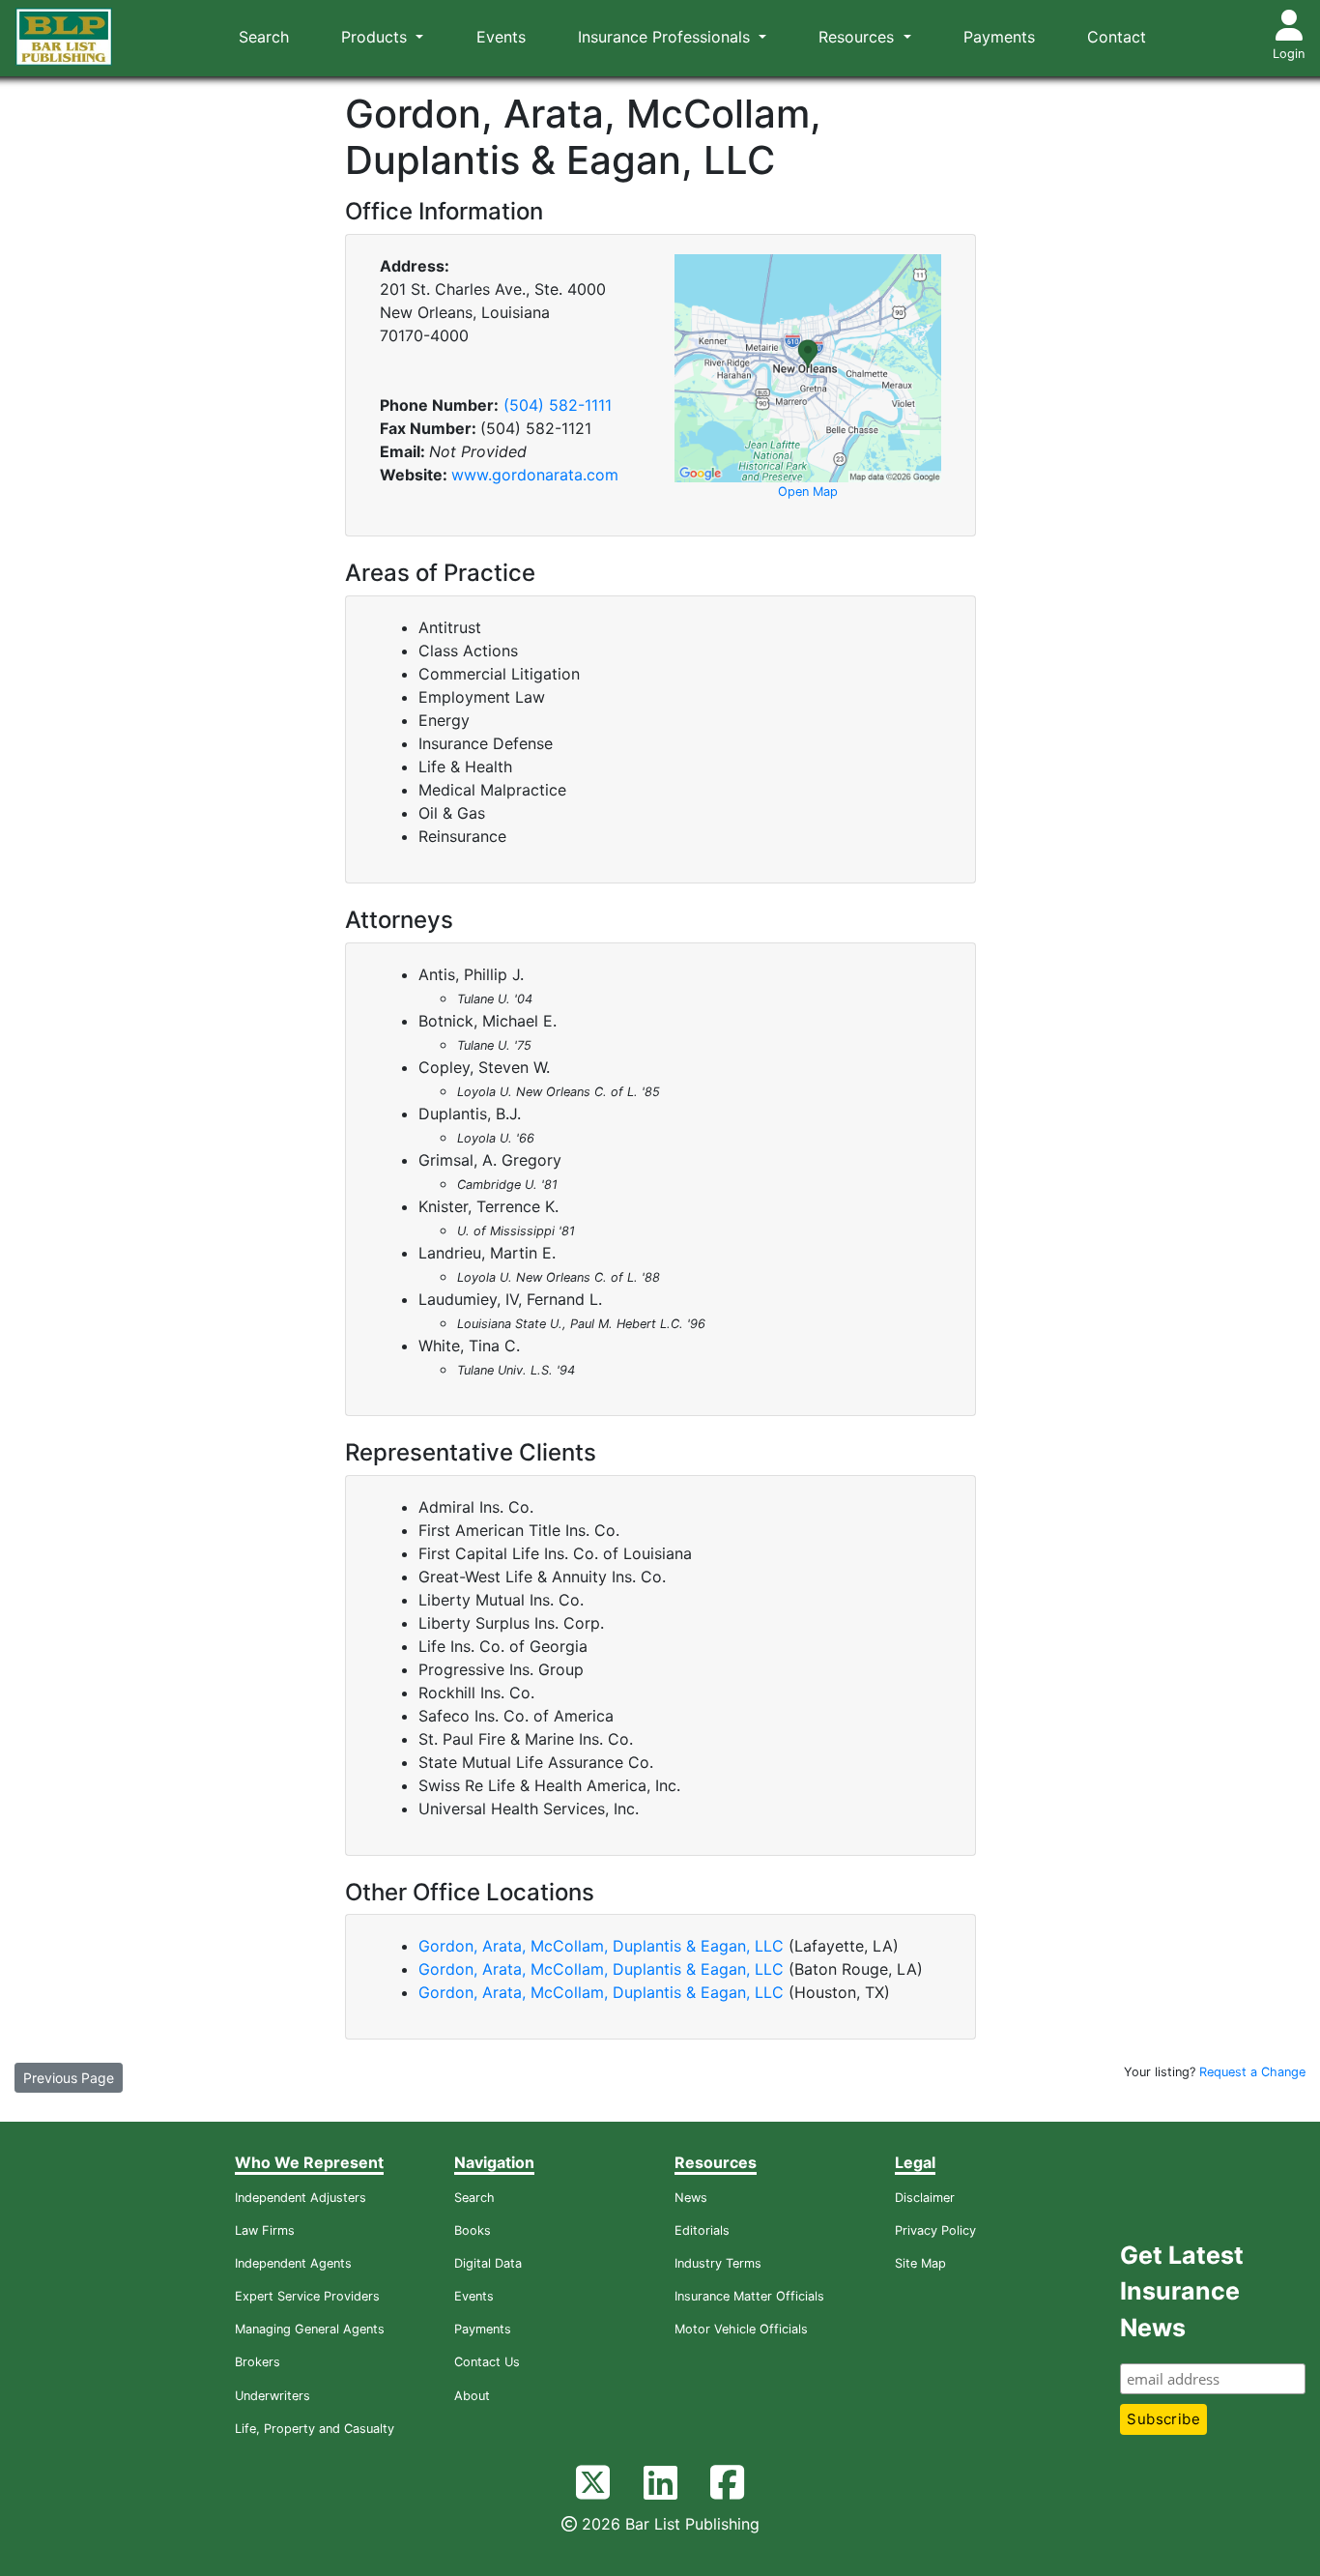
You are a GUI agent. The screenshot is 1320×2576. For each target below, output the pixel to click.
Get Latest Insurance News (1182, 2291)
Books (473, 2230)
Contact (1117, 37)
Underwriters (273, 2396)
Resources (859, 37)
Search (264, 37)
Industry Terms (718, 2263)
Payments (999, 37)
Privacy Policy (935, 2230)
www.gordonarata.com (535, 475)
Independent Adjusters (301, 2198)
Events (501, 37)
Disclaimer (925, 2198)
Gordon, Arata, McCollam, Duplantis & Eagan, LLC (601, 1946)
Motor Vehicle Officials (741, 2329)
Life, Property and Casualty (315, 2429)
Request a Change (1252, 2072)
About (472, 2396)
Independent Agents (293, 2263)
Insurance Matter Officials (749, 2296)
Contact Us (487, 2362)
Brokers (258, 2362)
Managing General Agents (310, 2329)
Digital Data (488, 2263)
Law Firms (265, 2230)
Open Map (808, 492)
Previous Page (69, 2078)
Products (376, 37)
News (691, 2198)
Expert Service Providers (307, 2296)
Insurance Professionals (666, 37)
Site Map (920, 2263)
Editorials (702, 2230)
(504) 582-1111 (558, 405)
